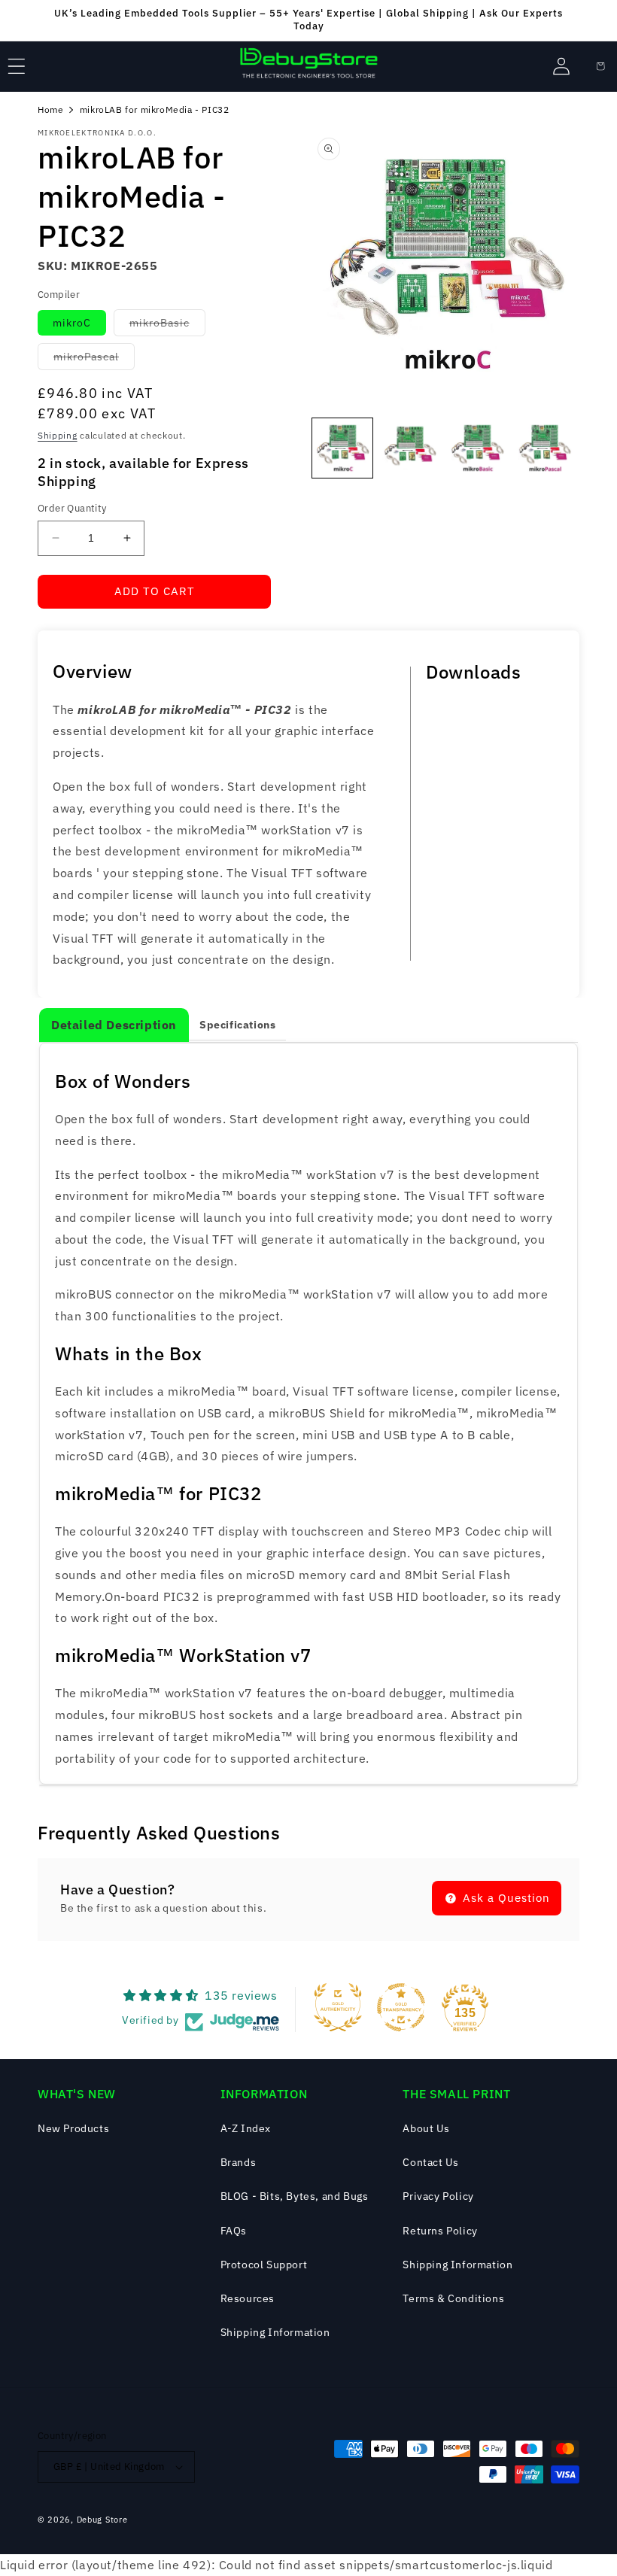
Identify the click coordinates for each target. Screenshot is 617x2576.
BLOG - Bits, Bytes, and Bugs (295, 2196)
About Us (426, 2128)
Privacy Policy (438, 2196)
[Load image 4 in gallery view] (545, 448)
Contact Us (430, 2162)
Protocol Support (264, 2265)
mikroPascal (94, 360)
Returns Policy (440, 2231)
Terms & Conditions (453, 2298)
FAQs (234, 2231)
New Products (73, 2128)
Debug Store (102, 2520)
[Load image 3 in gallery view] (477, 448)
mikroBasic (167, 326)
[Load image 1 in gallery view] (342, 448)
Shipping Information (275, 2332)
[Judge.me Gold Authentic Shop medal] (338, 2007)
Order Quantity (72, 508)
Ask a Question (505, 1898)
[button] (17, 66)
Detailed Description (114, 1025)
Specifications (237, 1025)
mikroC (72, 323)
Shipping (58, 435)
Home (50, 109)
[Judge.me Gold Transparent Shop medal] (401, 2007)
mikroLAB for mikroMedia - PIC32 (155, 109)
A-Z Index (246, 2128)
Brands (239, 2162)
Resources (248, 2298)
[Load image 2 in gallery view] (410, 448)
